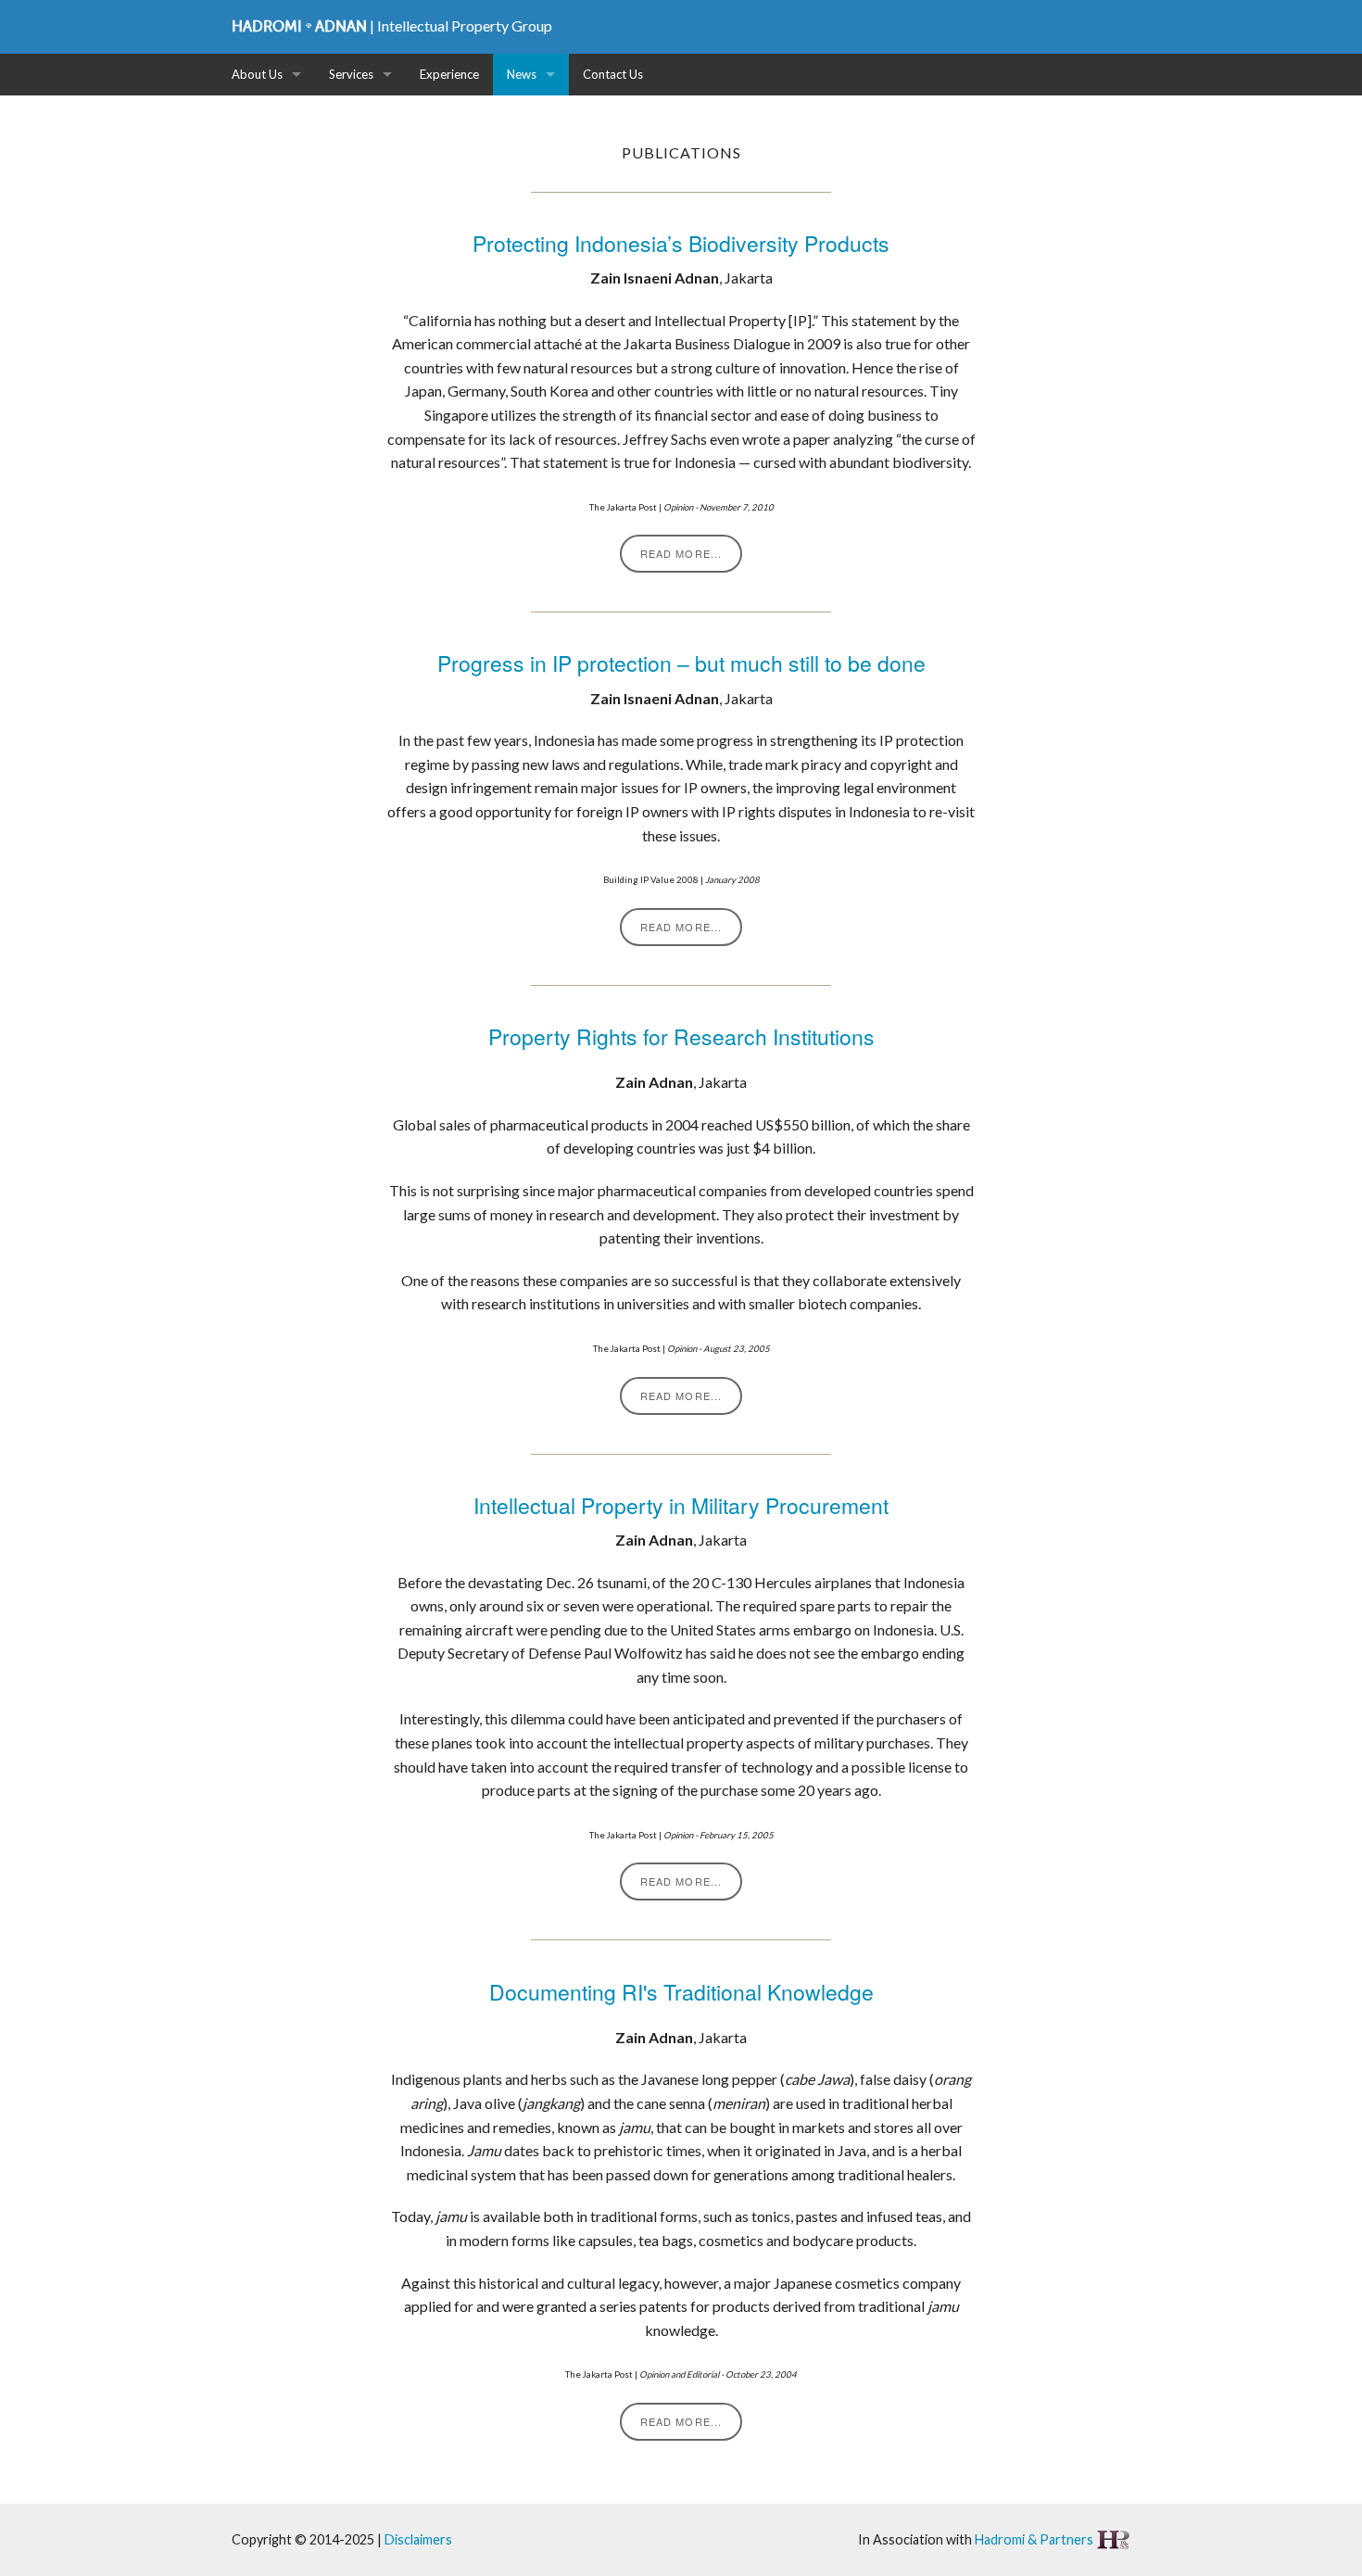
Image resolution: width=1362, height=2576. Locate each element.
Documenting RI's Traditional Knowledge (681, 1992)
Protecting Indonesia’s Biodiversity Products (681, 243)
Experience (449, 74)
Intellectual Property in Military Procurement (681, 1505)
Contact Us (613, 74)
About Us (257, 74)
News (522, 74)
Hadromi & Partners (1035, 2539)
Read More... (681, 553)
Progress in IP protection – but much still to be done (681, 663)
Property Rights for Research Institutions (681, 1036)
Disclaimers (418, 2539)
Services (351, 74)
